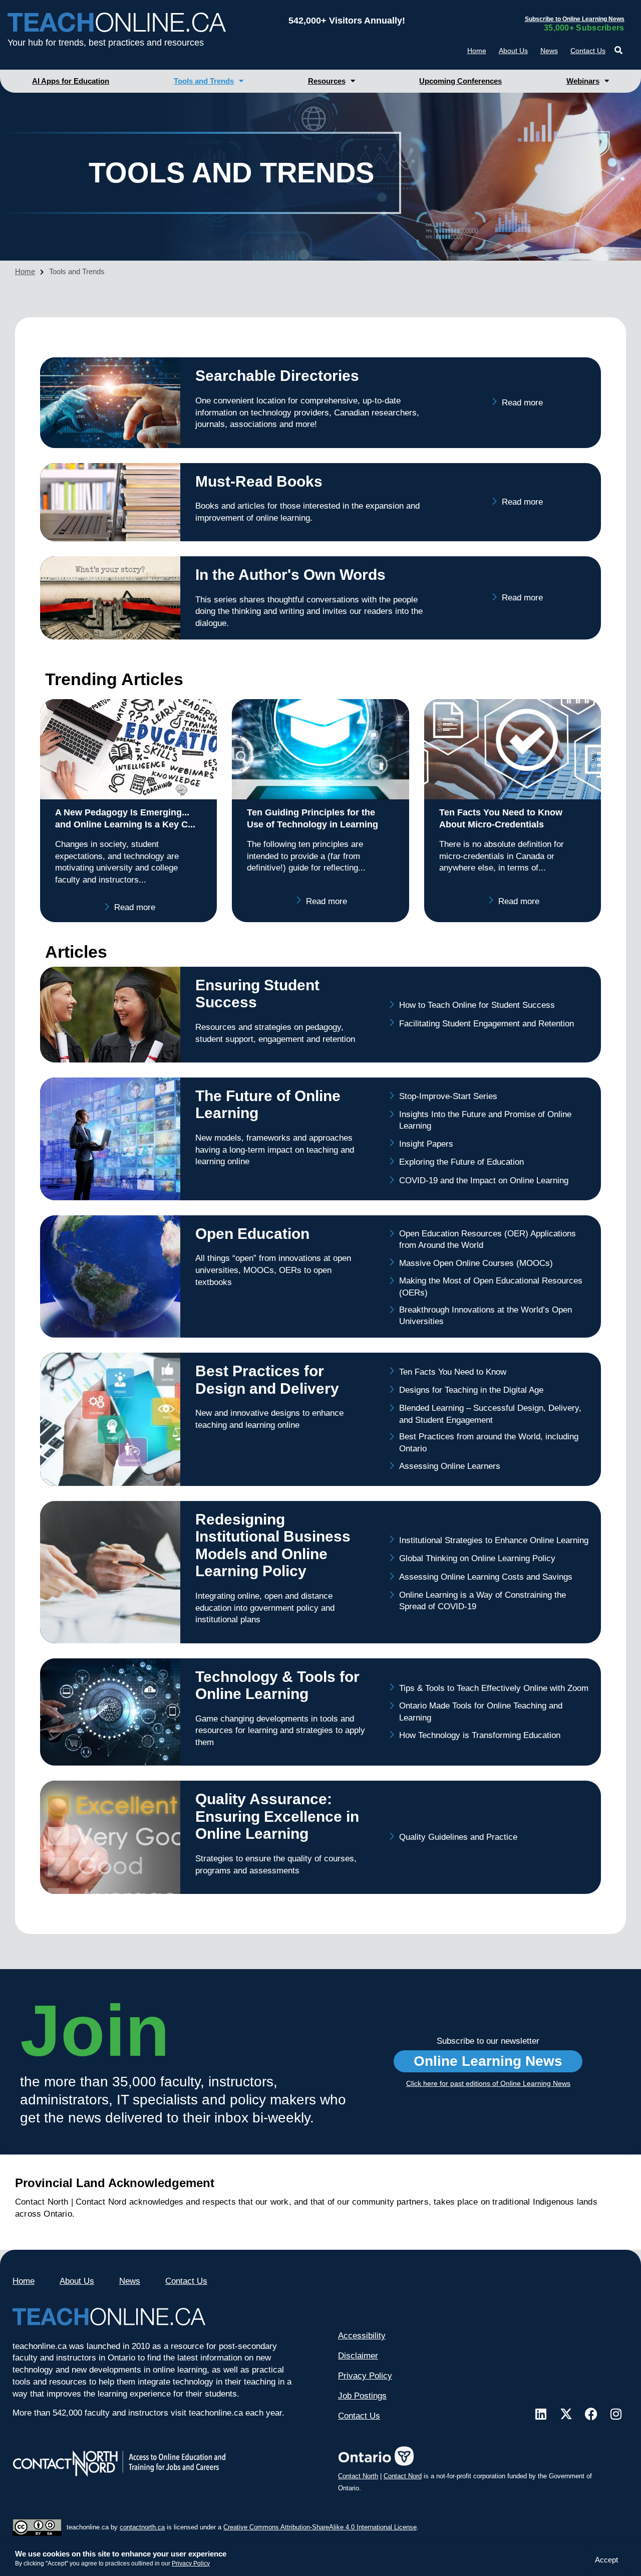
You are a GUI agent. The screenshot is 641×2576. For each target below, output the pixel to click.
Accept (606, 2560)
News (549, 51)
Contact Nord (403, 2476)
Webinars (583, 81)
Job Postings (362, 2396)
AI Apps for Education (71, 81)
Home (477, 51)
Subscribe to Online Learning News (575, 19)
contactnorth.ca (142, 2527)
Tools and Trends (204, 81)
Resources (327, 81)
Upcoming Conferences (460, 81)
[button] (619, 50)
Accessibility (362, 2336)
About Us (513, 51)
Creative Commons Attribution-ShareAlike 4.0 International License (320, 2527)
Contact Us (588, 51)
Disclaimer (358, 2356)
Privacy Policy (191, 2563)
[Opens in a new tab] (541, 2414)
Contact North (358, 2476)
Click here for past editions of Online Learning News (488, 2083)
